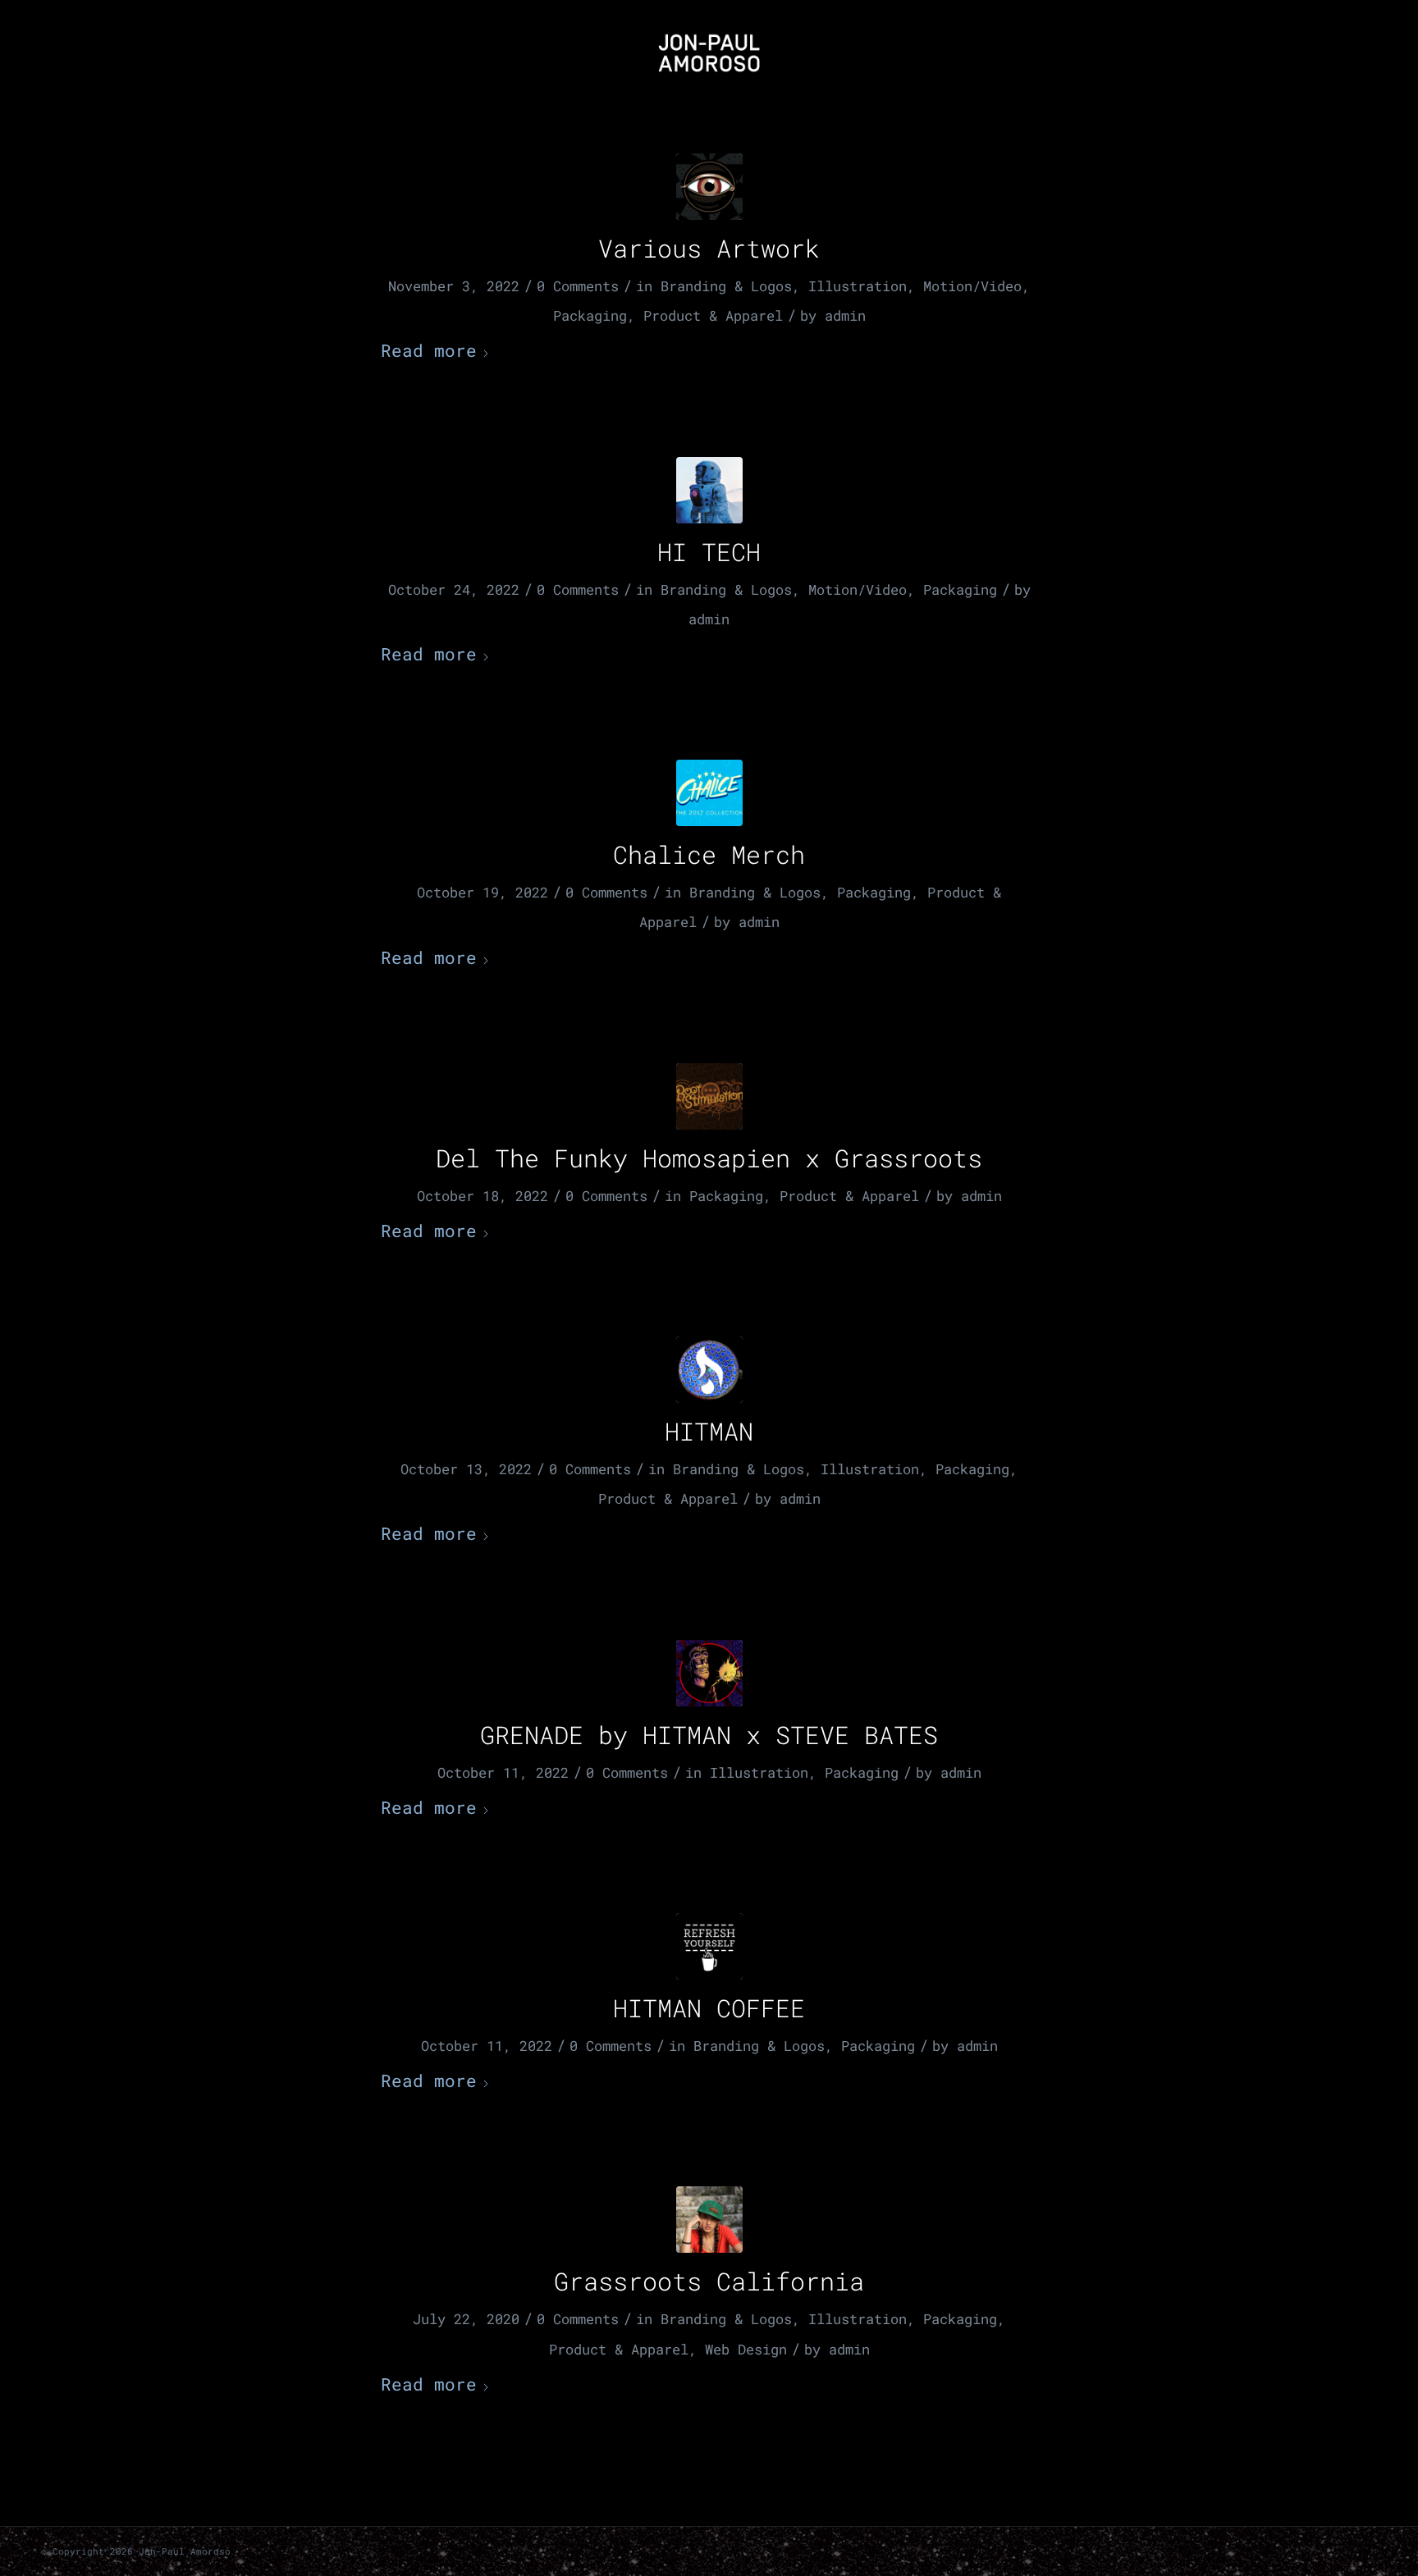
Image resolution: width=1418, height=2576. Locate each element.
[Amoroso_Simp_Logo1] (709, 53)
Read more (429, 350)
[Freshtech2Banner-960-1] (709, 1370)
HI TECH (709, 552)
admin (845, 315)
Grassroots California (709, 2281)
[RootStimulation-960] (709, 1096)
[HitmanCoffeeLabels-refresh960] (709, 1946)
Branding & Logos (726, 286)
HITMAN (709, 1431)
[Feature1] (709, 490)
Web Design (746, 2349)
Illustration (858, 286)
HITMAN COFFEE (709, 2008)
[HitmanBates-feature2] (709, 1673)
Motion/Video (972, 286)
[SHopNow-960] (709, 793)
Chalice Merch (709, 854)
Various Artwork (709, 248)
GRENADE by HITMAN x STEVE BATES (709, 1735)
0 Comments (578, 286)
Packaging (590, 315)
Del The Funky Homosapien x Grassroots (709, 1158)
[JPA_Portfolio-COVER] (709, 187)
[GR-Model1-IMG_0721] (709, 2220)
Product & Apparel (713, 315)
